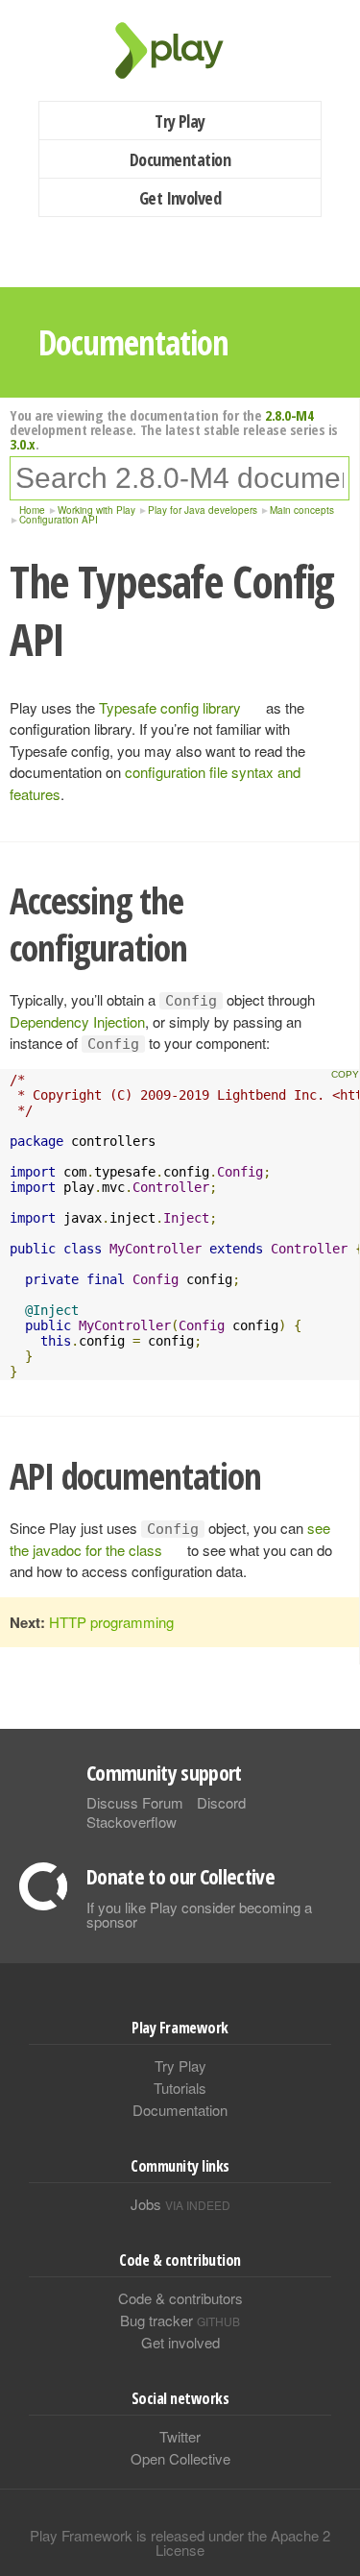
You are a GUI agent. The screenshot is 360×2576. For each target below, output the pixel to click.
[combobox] (180, 478)
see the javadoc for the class (170, 1539)
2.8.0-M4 (289, 415)
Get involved (180, 2342)
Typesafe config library (170, 707)
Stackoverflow (132, 1822)
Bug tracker (180, 2320)
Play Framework (180, 50)
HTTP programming (111, 1622)
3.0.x (23, 444)
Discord (221, 1802)
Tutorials (180, 2088)
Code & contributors (180, 2298)
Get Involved (180, 198)
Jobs (180, 2204)
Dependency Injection (77, 1021)
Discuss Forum (135, 1802)
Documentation (180, 159)
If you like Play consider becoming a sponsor (199, 1914)
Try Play (180, 121)
